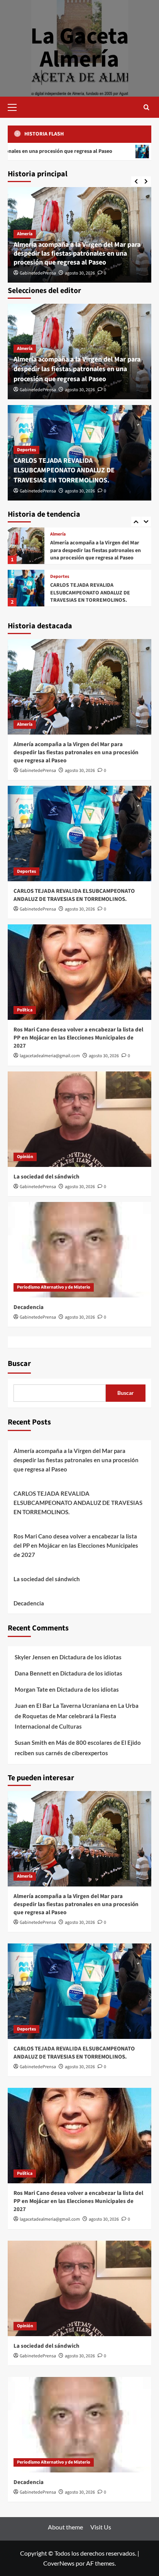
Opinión (25, 1157)
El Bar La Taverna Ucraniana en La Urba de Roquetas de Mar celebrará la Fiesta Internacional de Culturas (77, 1716)
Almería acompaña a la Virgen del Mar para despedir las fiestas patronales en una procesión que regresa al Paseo (77, 254)
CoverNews (59, 2563)
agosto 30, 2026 (80, 273)
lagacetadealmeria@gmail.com (50, 1056)
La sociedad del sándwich (47, 1177)
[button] (15, 106)
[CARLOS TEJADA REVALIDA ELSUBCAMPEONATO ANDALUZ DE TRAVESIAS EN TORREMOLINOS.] (26, 546)
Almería (25, 234)
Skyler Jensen (33, 1657)
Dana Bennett (33, 1673)
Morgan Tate (31, 1689)
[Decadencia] (79, 1250)
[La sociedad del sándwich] (79, 1119)
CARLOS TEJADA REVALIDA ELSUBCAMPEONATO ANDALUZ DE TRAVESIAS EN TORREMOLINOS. (64, 470)
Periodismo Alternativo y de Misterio (54, 1287)
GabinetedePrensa (38, 273)
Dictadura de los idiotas (90, 1657)
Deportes (26, 450)
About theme (65, 2527)
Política (58, 577)
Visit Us (101, 2527)
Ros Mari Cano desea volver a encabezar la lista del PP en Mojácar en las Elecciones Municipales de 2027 (97, 593)
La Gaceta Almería (80, 48)
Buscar (19, 1364)
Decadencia (29, 1307)
